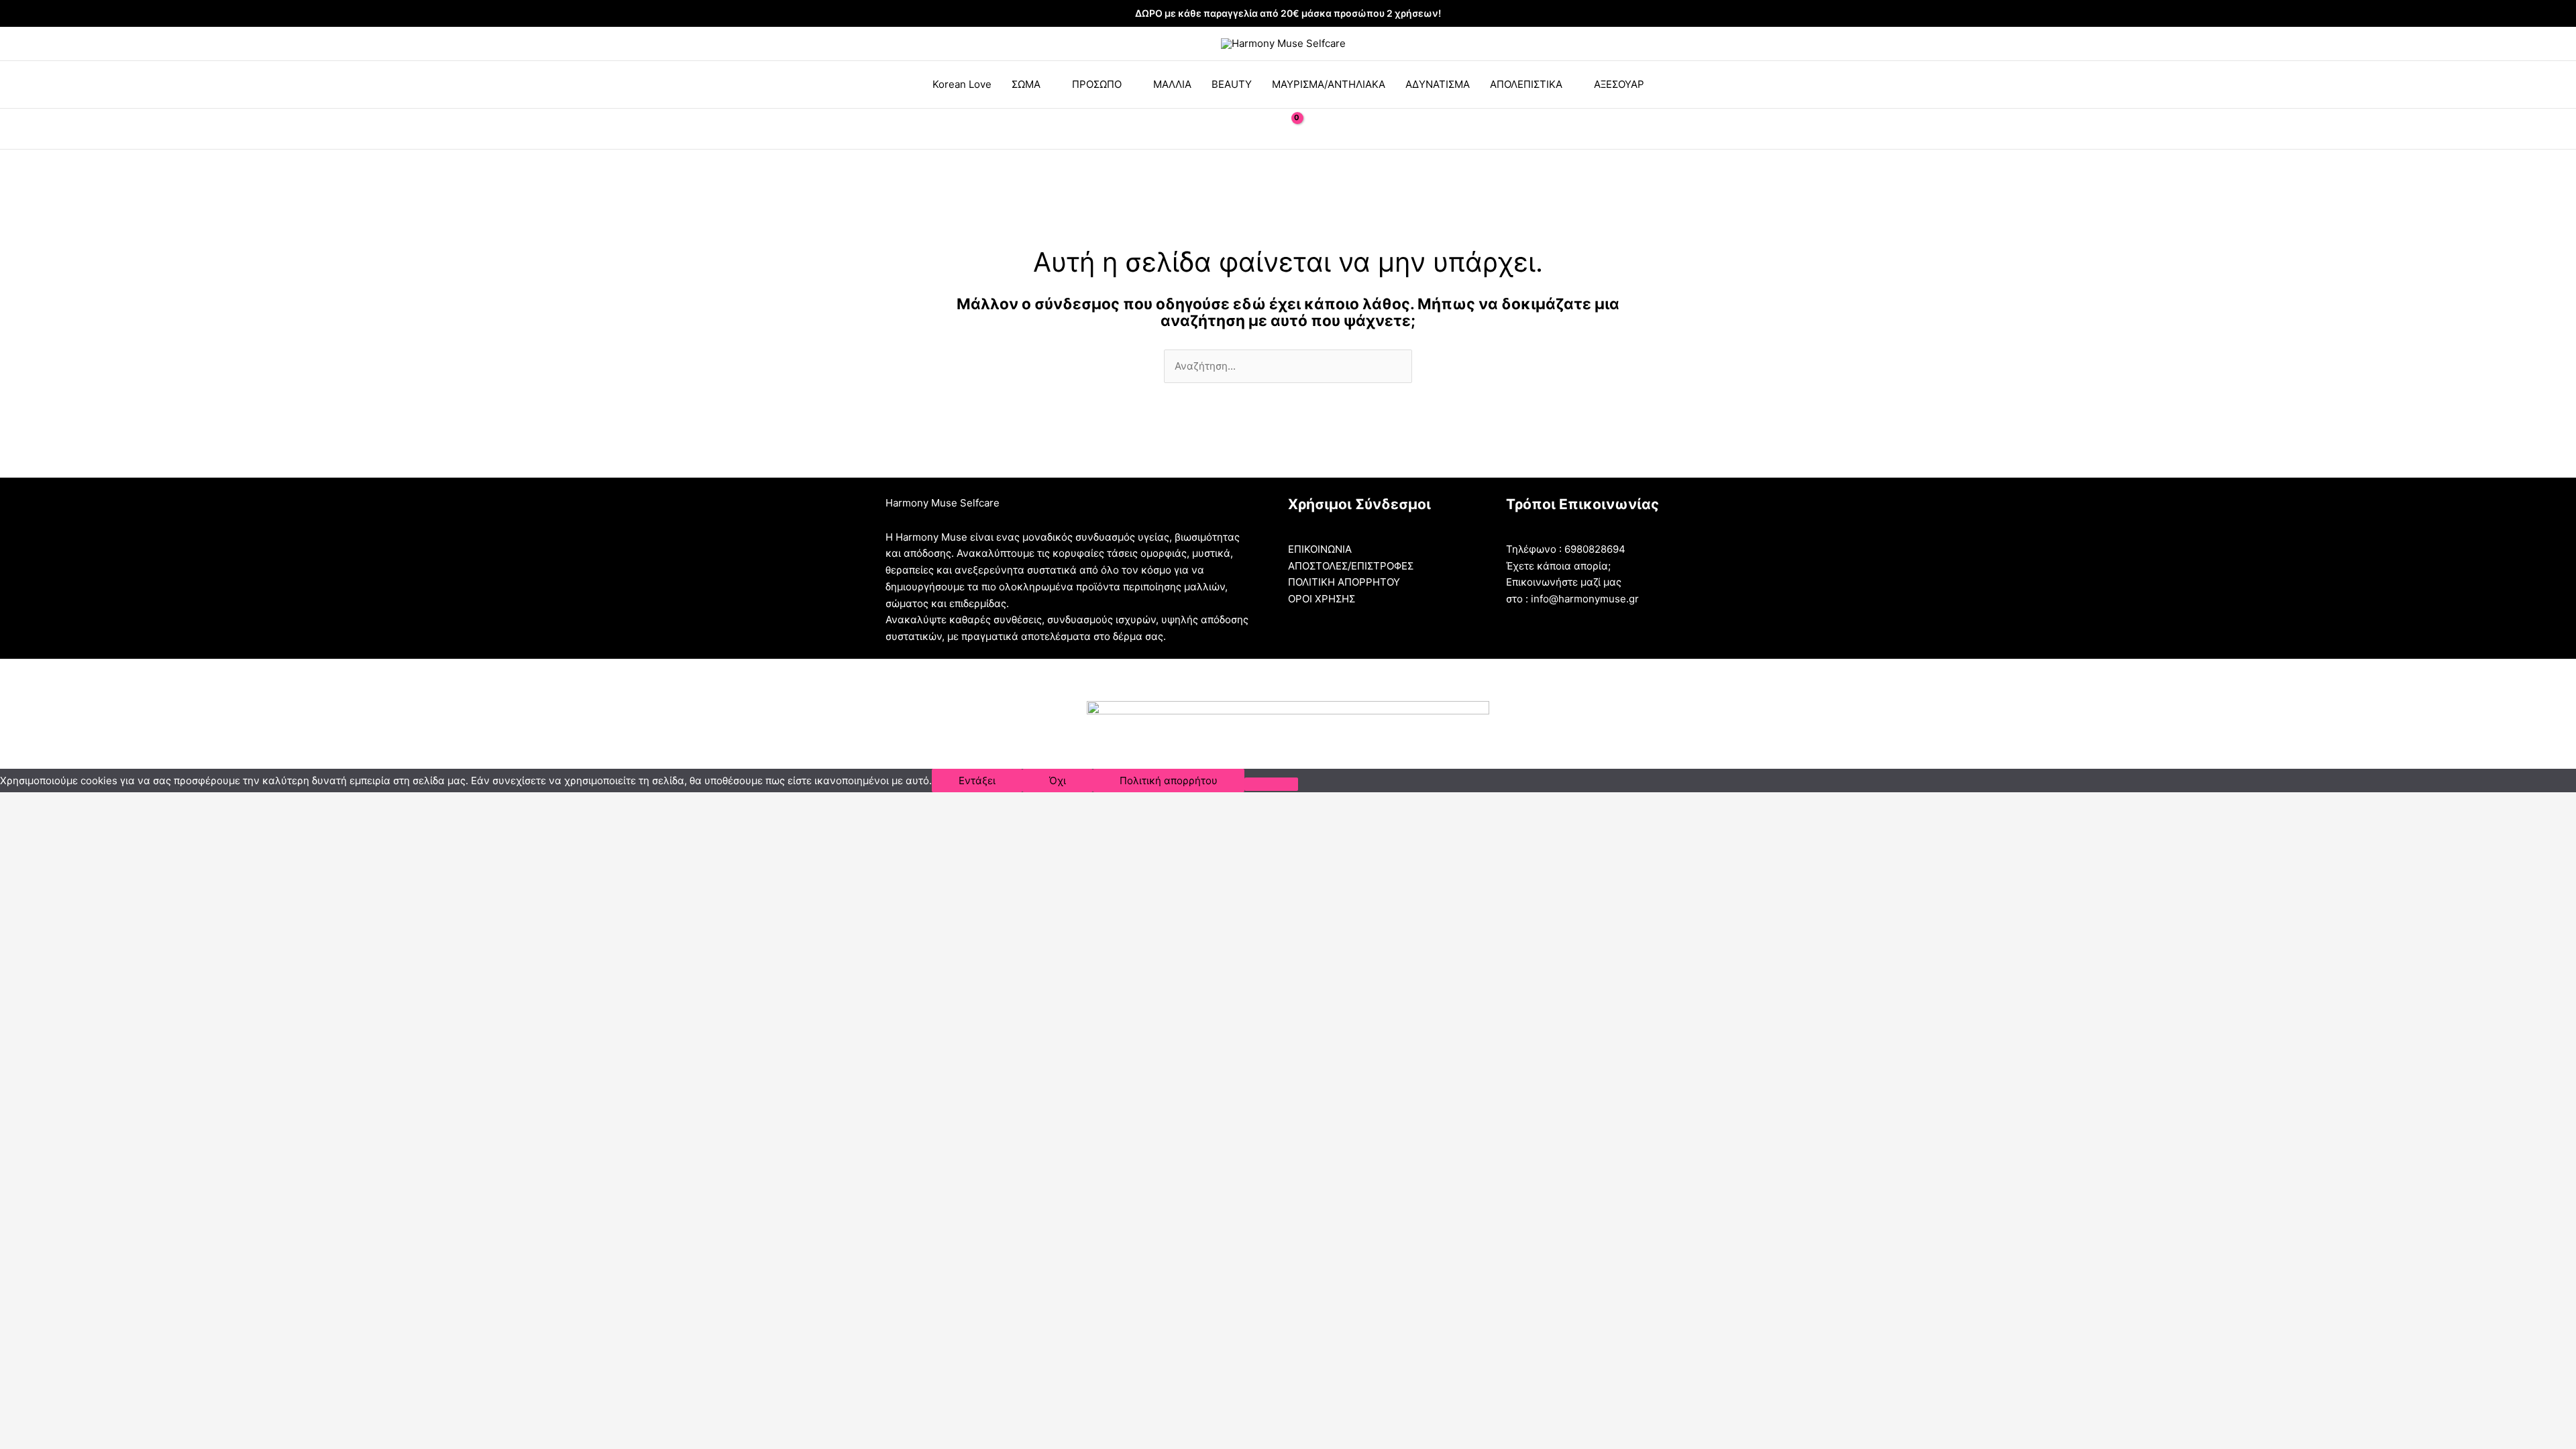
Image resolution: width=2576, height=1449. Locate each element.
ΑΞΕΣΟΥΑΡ (1619, 84)
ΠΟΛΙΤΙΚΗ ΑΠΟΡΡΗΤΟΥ (1344, 582)
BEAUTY (1232, 84)
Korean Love (962, 84)
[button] (1256, 129)
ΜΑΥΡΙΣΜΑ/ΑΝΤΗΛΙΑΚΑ (1329, 84)
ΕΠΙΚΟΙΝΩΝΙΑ (1320, 549)
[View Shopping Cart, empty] (1288, 128)
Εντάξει (977, 781)
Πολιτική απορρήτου (1169, 781)
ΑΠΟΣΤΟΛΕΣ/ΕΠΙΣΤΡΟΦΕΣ (1351, 566)
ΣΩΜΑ (1026, 84)
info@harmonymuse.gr (1585, 599)
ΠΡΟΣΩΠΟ (1097, 84)
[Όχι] (1271, 784)
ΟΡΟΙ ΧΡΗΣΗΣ (1322, 599)
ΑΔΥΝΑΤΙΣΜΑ (1438, 84)
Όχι (1058, 781)
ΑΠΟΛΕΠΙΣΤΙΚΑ (1526, 84)
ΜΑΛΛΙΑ (1172, 84)
